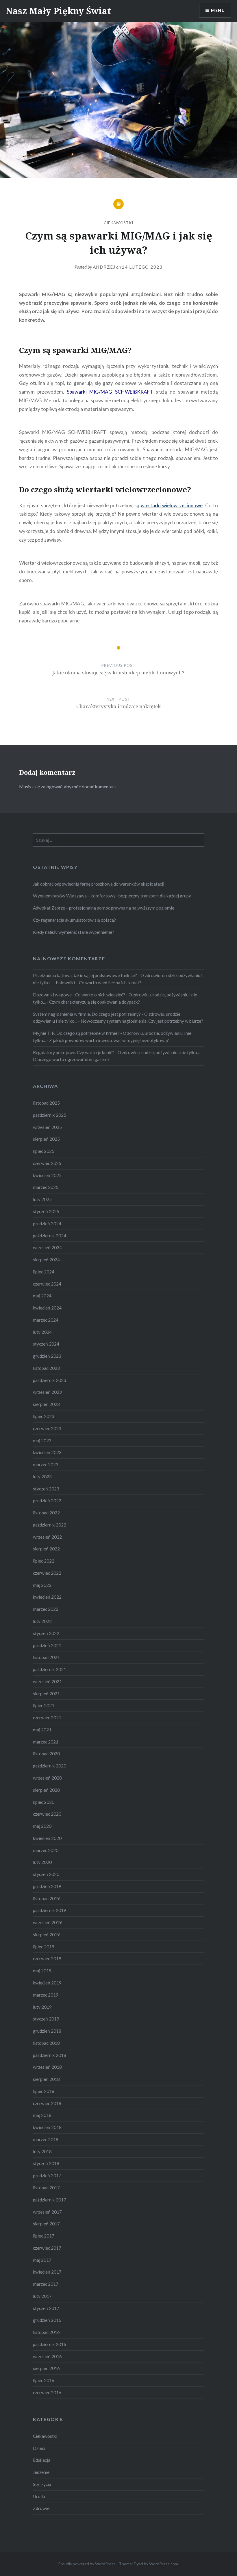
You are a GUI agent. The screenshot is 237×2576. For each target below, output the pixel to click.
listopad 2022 (46, 1513)
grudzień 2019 (47, 1886)
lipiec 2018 (44, 2091)
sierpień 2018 (46, 2079)
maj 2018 (42, 2115)
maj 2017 (42, 2260)
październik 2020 (50, 1766)
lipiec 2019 (44, 1947)
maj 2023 (42, 1441)
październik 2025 (50, 1115)
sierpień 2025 (46, 1139)
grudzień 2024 (47, 1224)
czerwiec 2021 (47, 1718)
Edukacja (42, 2460)
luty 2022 (42, 1621)
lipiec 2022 (44, 1561)
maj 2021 (42, 1730)
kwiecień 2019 (47, 1983)
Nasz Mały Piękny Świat (58, 11)
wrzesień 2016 (47, 2356)
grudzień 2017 (47, 2175)
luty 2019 (42, 2007)
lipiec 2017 (44, 2236)
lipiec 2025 (44, 1151)
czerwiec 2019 (47, 1958)
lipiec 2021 (44, 1705)
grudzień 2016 (47, 2320)
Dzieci (39, 2448)
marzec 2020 (46, 1850)
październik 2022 (50, 1525)
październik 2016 (50, 2344)
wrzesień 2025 (47, 1127)
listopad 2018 (46, 2043)
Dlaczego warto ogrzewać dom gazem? (71, 1059)
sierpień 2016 (46, 2368)
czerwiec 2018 (47, 2103)
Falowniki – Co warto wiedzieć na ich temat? (99, 983)
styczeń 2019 (46, 2019)
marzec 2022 (46, 1609)
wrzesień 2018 (47, 2067)
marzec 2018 (46, 2139)
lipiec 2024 (44, 1272)
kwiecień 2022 (47, 1597)
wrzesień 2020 (47, 1778)
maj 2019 (42, 1971)
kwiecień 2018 (47, 2127)
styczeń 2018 (46, 2163)
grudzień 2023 (47, 1356)
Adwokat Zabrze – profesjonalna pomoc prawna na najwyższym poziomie (104, 908)
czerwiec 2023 (47, 1428)
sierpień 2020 (46, 1790)
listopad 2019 (46, 1898)
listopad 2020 (46, 1754)
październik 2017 (50, 2200)
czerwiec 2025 (47, 1163)
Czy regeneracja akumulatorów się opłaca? (74, 920)
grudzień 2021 (47, 1645)
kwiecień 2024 (47, 1308)
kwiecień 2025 (47, 1175)
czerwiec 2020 (47, 1814)
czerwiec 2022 (47, 1573)
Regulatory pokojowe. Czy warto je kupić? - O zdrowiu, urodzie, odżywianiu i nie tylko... (116, 1052)
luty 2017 (42, 2296)
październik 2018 (50, 2055)
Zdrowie (41, 2508)
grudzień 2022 (47, 1501)
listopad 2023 (46, 1368)
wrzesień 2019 (47, 1922)
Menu (218, 10)
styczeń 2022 (46, 1633)
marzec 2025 (46, 1187)
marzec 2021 (46, 1742)
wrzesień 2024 (47, 1247)
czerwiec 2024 (47, 1284)
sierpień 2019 (46, 1935)
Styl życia (42, 2484)
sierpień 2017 (46, 2224)
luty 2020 (42, 1862)
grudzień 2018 (47, 2031)
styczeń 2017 (46, 2308)
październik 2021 (50, 1669)
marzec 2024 (46, 1320)
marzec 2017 (46, 2284)
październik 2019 (50, 1910)
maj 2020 (42, 1826)
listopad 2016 (46, 2332)
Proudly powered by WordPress (87, 2564)
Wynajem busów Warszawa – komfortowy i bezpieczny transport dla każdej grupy (112, 896)
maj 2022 (42, 1585)
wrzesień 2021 (47, 1681)
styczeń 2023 (46, 1489)
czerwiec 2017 (47, 2248)
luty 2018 (42, 2152)
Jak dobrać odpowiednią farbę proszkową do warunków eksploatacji (99, 884)
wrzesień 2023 (47, 1392)
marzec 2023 (46, 1464)
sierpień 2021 (46, 1694)
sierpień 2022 (46, 1549)
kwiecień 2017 (47, 2272)
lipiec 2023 (44, 1416)
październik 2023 (50, 1380)
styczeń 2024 (46, 1344)
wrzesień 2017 (47, 2212)
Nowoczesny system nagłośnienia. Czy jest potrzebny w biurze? (142, 1021)
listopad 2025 (46, 1103)
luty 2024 (42, 1332)
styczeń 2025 (46, 1211)
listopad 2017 (46, 2188)
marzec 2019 (46, 1995)
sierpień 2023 (46, 1404)
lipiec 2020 (44, 1802)
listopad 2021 (46, 1657)
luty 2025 (42, 1199)
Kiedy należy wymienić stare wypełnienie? (74, 932)
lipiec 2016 (44, 2380)
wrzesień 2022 (47, 1537)
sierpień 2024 (46, 1260)
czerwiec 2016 (47, 2392)
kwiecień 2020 (47, 1838)
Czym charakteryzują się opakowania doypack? (95, 1002)
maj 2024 (42, 1296)
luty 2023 (42, 1477)
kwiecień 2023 (47, 1452)
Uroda (39, 2496)
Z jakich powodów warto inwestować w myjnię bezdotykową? (109, 1040)
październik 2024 (50, 1236)
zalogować (51, 786)
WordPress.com (164, 2564)
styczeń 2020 (46, 1874)
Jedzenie (41, 2472)
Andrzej (104, 267)
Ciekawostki (118, 223)
